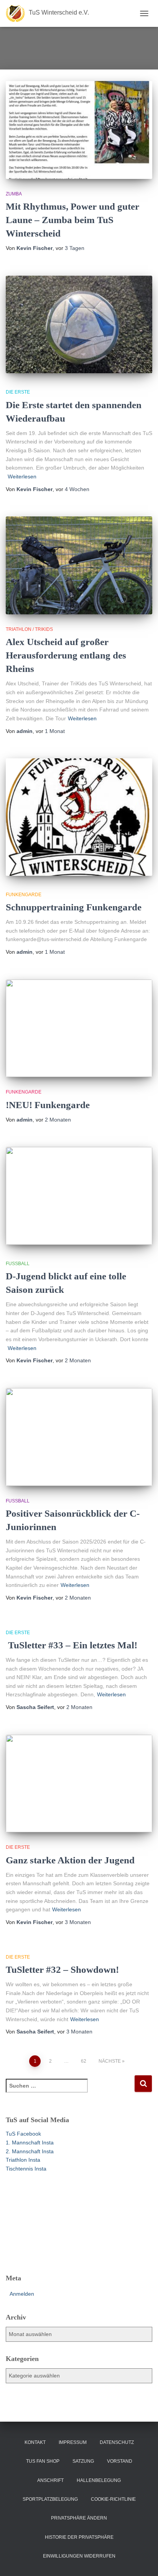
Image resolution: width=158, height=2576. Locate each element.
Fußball (18, 1264)
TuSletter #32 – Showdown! (62, 1970)
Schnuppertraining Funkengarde (74, 907)
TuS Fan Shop (43, 2461)
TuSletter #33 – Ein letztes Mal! (72, 1645)
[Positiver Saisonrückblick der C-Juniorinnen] (79, 1437)
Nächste (110, 2061)
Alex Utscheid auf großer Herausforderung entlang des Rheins (66, 655)
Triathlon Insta (23, 2160)
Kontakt (35, 2442)
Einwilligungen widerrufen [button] (79, 2556)
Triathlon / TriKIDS (29, 629)
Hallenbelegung (99, 2480)
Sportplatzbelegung (50, 2499)
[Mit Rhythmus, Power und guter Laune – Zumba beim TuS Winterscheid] (79, 130)
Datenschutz (117, 2442)
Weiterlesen (22, 476)
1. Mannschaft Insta (30, 2143)
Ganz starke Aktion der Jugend (70, 1860)
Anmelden (22, 2294)
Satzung (83, 2461)
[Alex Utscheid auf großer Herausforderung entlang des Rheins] (79, 565)
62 (84, 2061)
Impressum (73, 2442)
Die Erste (18, 392)
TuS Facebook (23, 2134)
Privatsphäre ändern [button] (79, 2518)
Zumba (14, 194)
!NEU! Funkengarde (48, 1105)
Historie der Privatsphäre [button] (79, 2537)
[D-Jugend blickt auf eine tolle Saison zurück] (79, 1196)
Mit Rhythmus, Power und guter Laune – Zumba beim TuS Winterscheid (72, 220)
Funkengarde (24, 895)
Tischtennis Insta (26, 2169)
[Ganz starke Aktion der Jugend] (79, 1784)
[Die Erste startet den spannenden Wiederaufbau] (79, 325)
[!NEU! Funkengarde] (79, 1028)
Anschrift (50, 2480)
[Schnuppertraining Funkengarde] (79, 817)
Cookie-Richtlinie (113, 2499)
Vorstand (120, 2461)
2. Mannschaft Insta (30, 2151)
